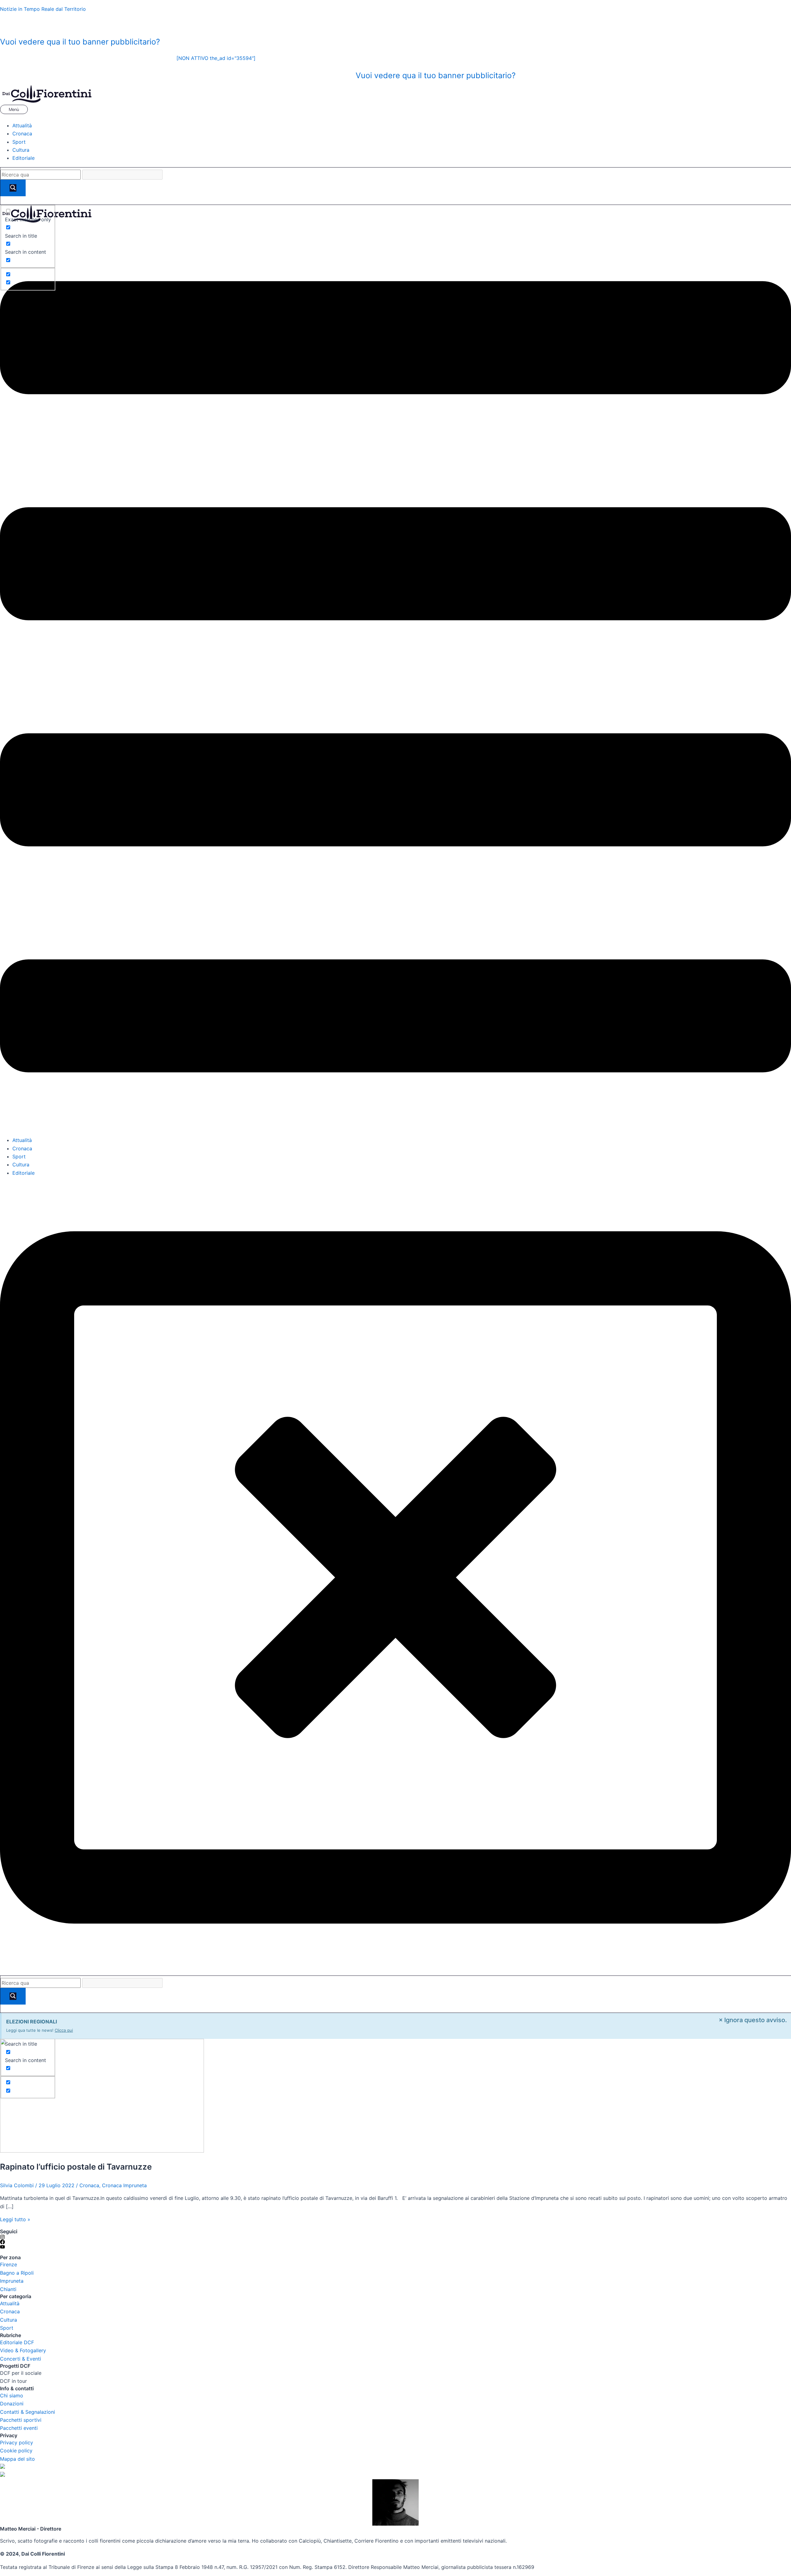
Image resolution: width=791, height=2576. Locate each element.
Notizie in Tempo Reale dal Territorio (43, 9)
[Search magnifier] (13, 188)
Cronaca (22, 134)
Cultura (21, 150)
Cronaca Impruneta (124, 2185)
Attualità (22, 125)
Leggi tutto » (15, 2219)
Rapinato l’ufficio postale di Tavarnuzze (76, 2167)
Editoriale (23, 158)
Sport (19, 142)
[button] (395, 110)
